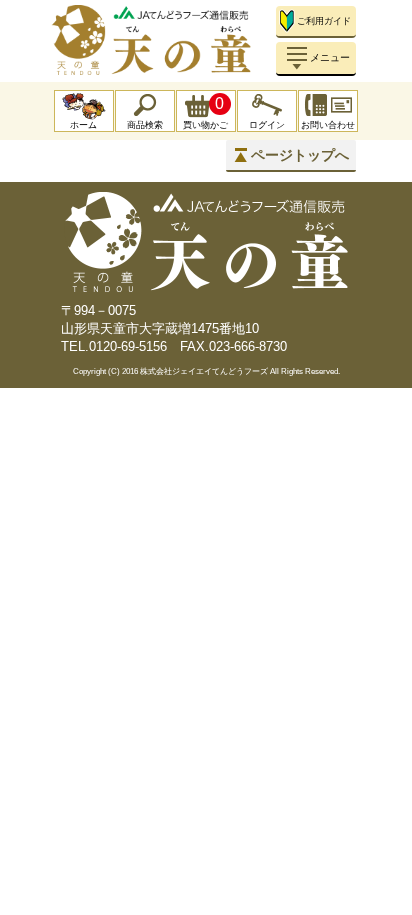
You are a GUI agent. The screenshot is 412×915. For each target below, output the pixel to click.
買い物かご (205, 112)
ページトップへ (300, 155)
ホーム (83, 125)
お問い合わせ (328, 125)
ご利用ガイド (324, 21)
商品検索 (145, 125)
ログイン (267, 125)
